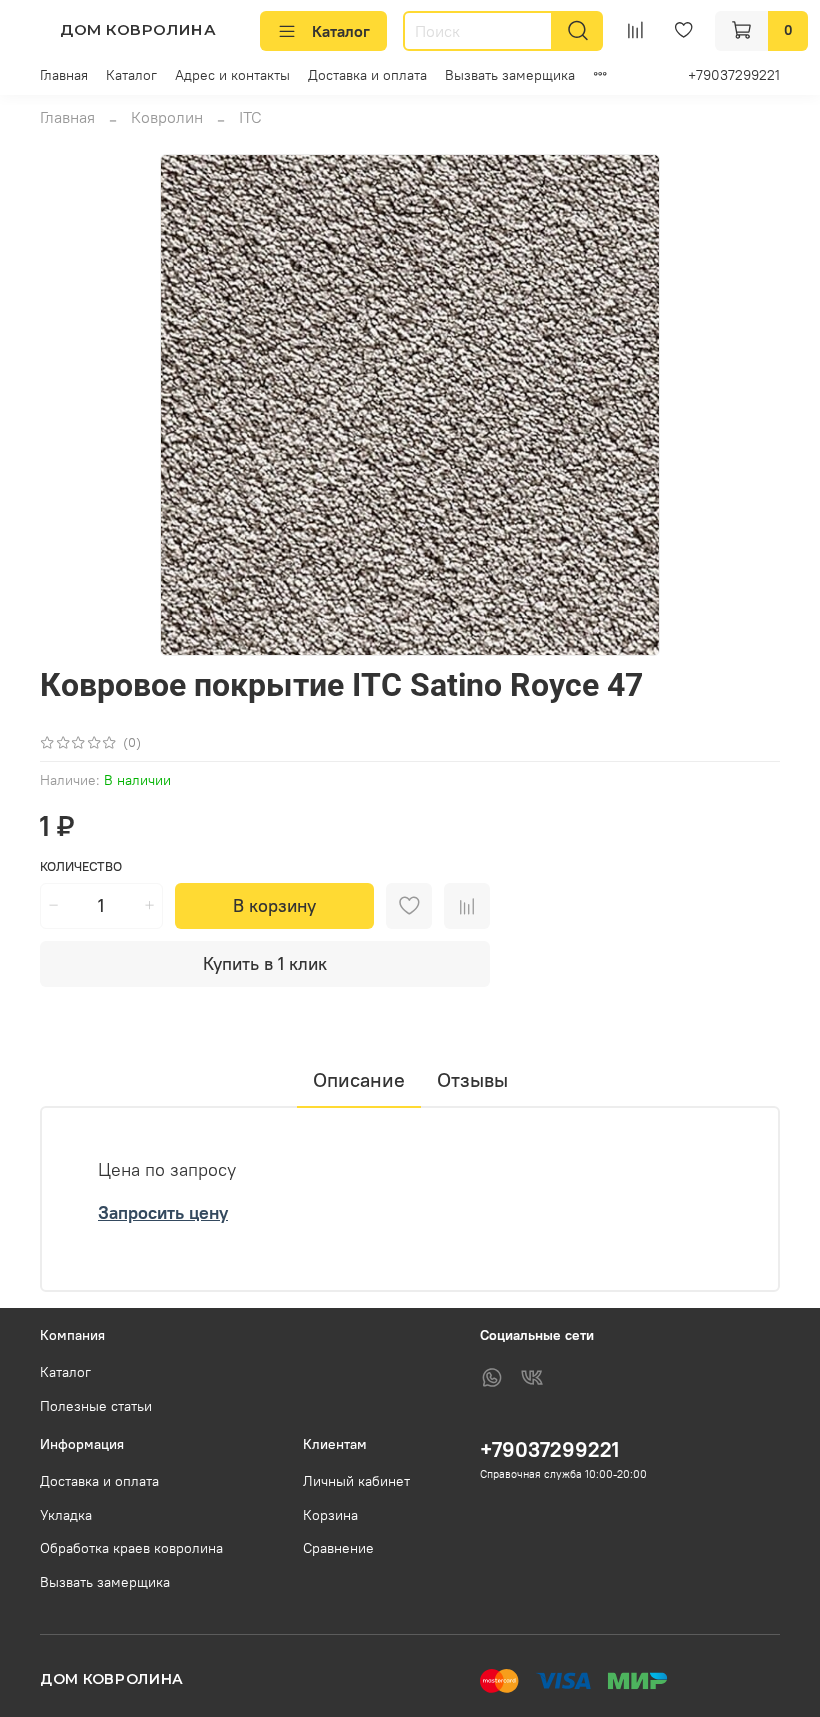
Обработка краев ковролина (131, 1548)
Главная (64, 75)
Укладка (66, 1515)
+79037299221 (734, 75)
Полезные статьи (96, 1406)
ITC (250, 117)
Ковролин (167, 117)
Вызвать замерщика (510, 75)
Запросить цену (163, 1212)
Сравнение (338, 1548)
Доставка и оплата (367, 75)
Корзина (330, 1515)
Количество (81, 866)
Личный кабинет (356, 1481)
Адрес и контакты (232, 75)
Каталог (341, 31)
